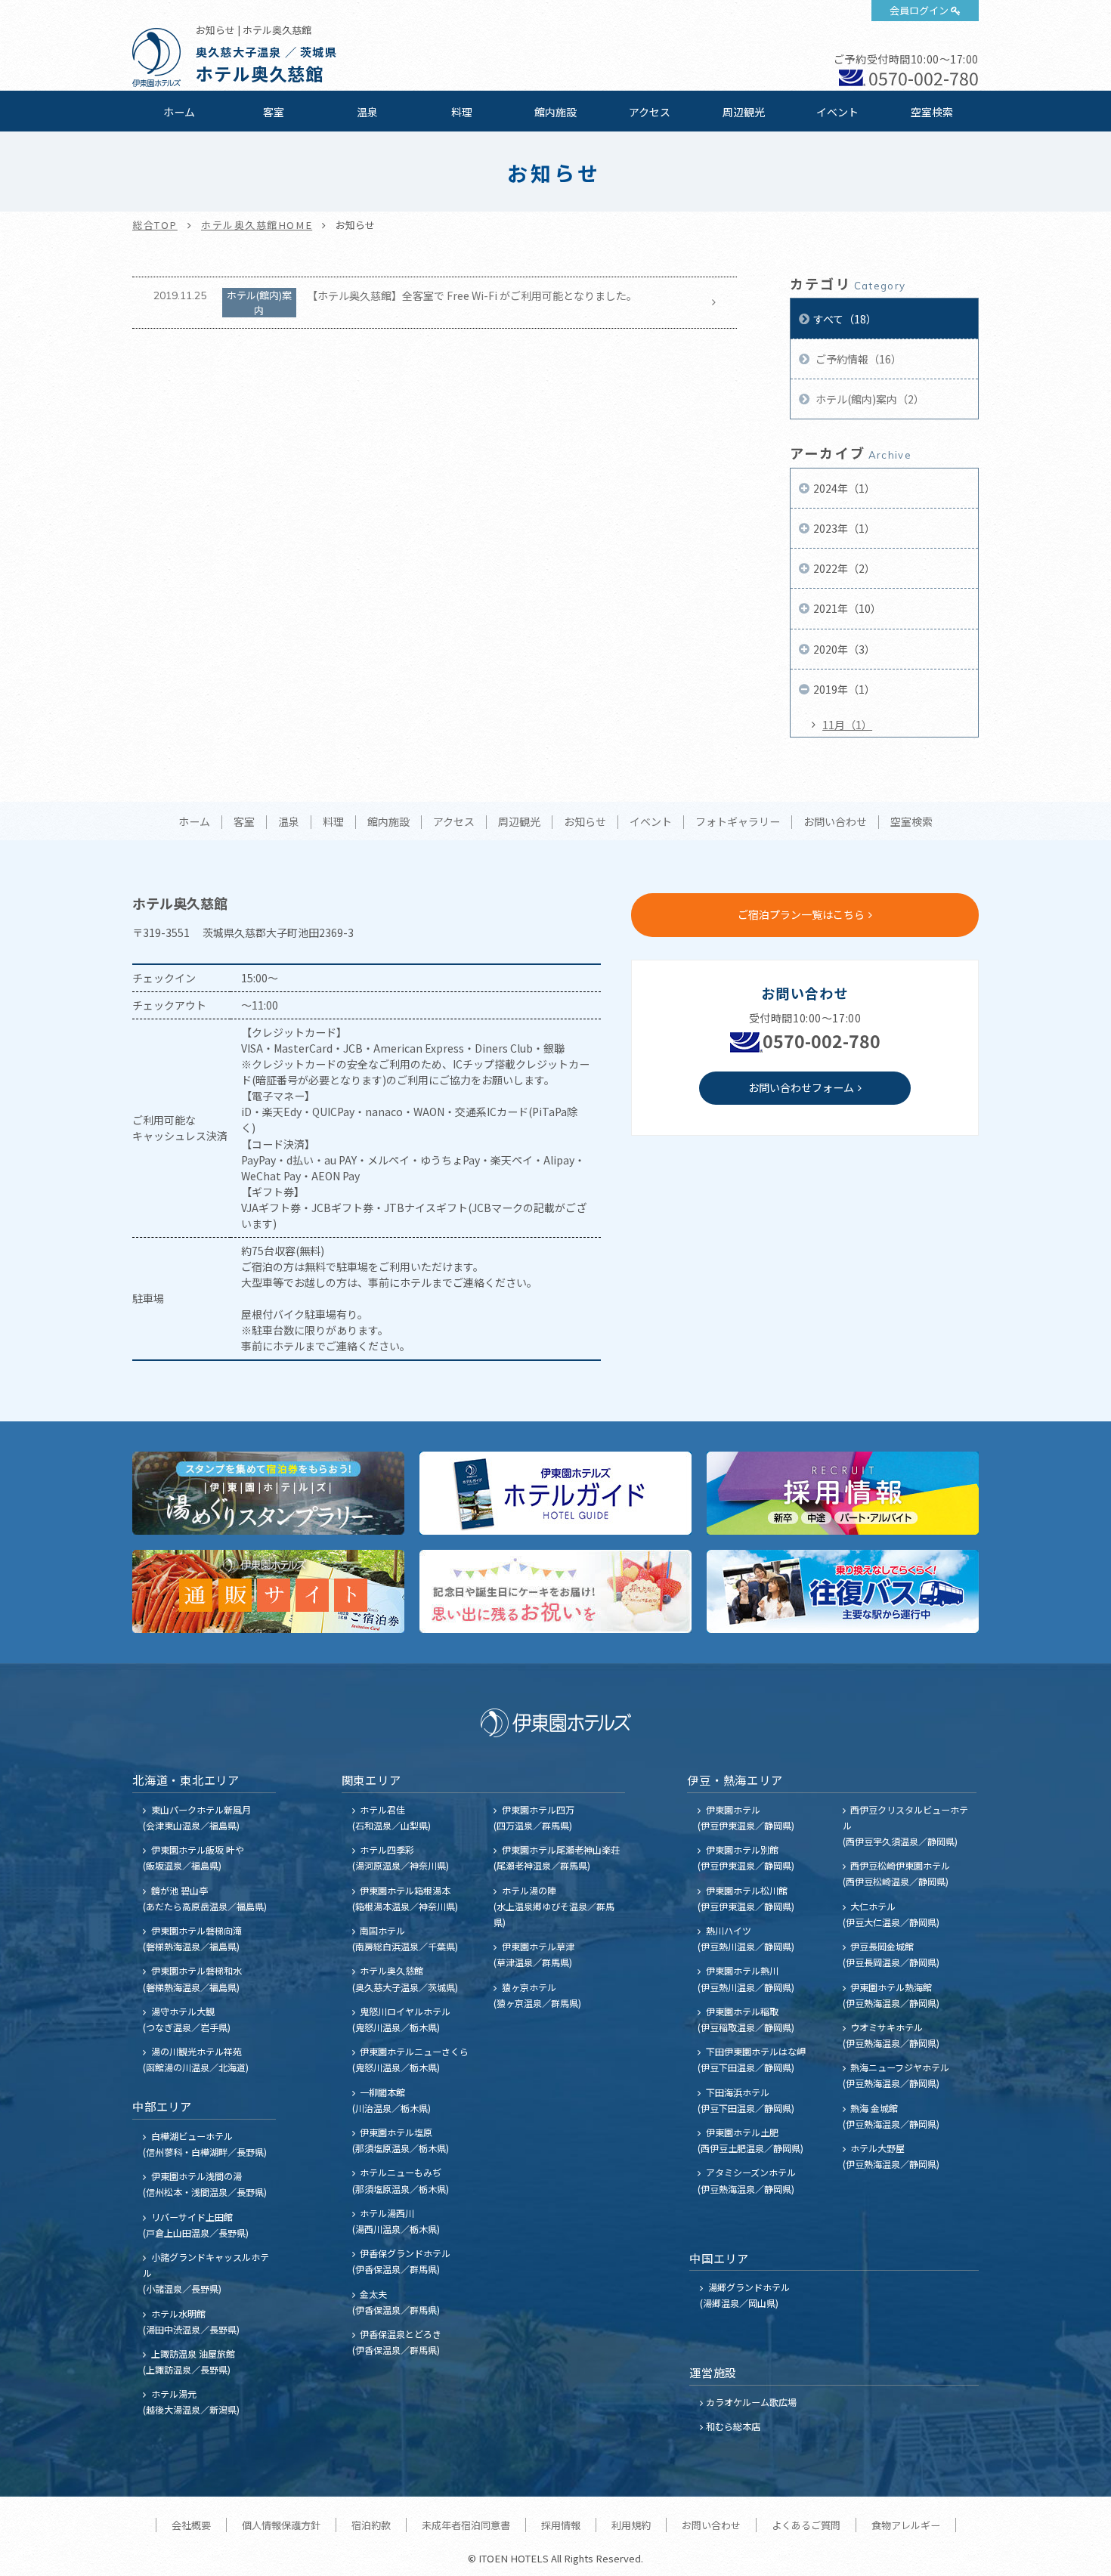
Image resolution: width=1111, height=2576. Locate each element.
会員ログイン (919, 10)
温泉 (367, 112)
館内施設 (555, 112)
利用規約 (631, 2525)
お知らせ (585, 822)
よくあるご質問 (806, 2525)
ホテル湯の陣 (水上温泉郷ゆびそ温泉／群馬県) (554, 1906)
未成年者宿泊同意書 (466, 2525)
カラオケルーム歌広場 (751, 2402)
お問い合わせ (835, 822)
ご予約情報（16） (857, 359)
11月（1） (847, 725)
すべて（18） (845, 319)
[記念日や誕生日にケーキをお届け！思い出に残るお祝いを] (555, 1591)
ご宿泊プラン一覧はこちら (801, 914)
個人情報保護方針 (281, 2525)
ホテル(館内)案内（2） (869, 399)
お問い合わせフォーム (801, 1087)
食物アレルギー (906, 2525)
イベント (837, 112)
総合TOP (155, 225)
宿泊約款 (371, 2525)
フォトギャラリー (738, 822)
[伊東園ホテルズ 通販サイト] (268, 1591)
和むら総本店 (733, 2426)
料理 (462, 112)
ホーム (179, 112)
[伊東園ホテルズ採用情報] (843, 1493)
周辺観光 (744, 112)
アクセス (650, 112)
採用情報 (561, 2525)
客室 (274, 112)
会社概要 (191, 2525)
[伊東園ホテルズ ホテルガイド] (555, 1493)
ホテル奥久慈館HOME (257, 225)
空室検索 (932, 112)
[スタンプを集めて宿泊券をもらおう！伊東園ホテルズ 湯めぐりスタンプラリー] (268, 1493)
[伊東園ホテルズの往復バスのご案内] (843, 1591)
